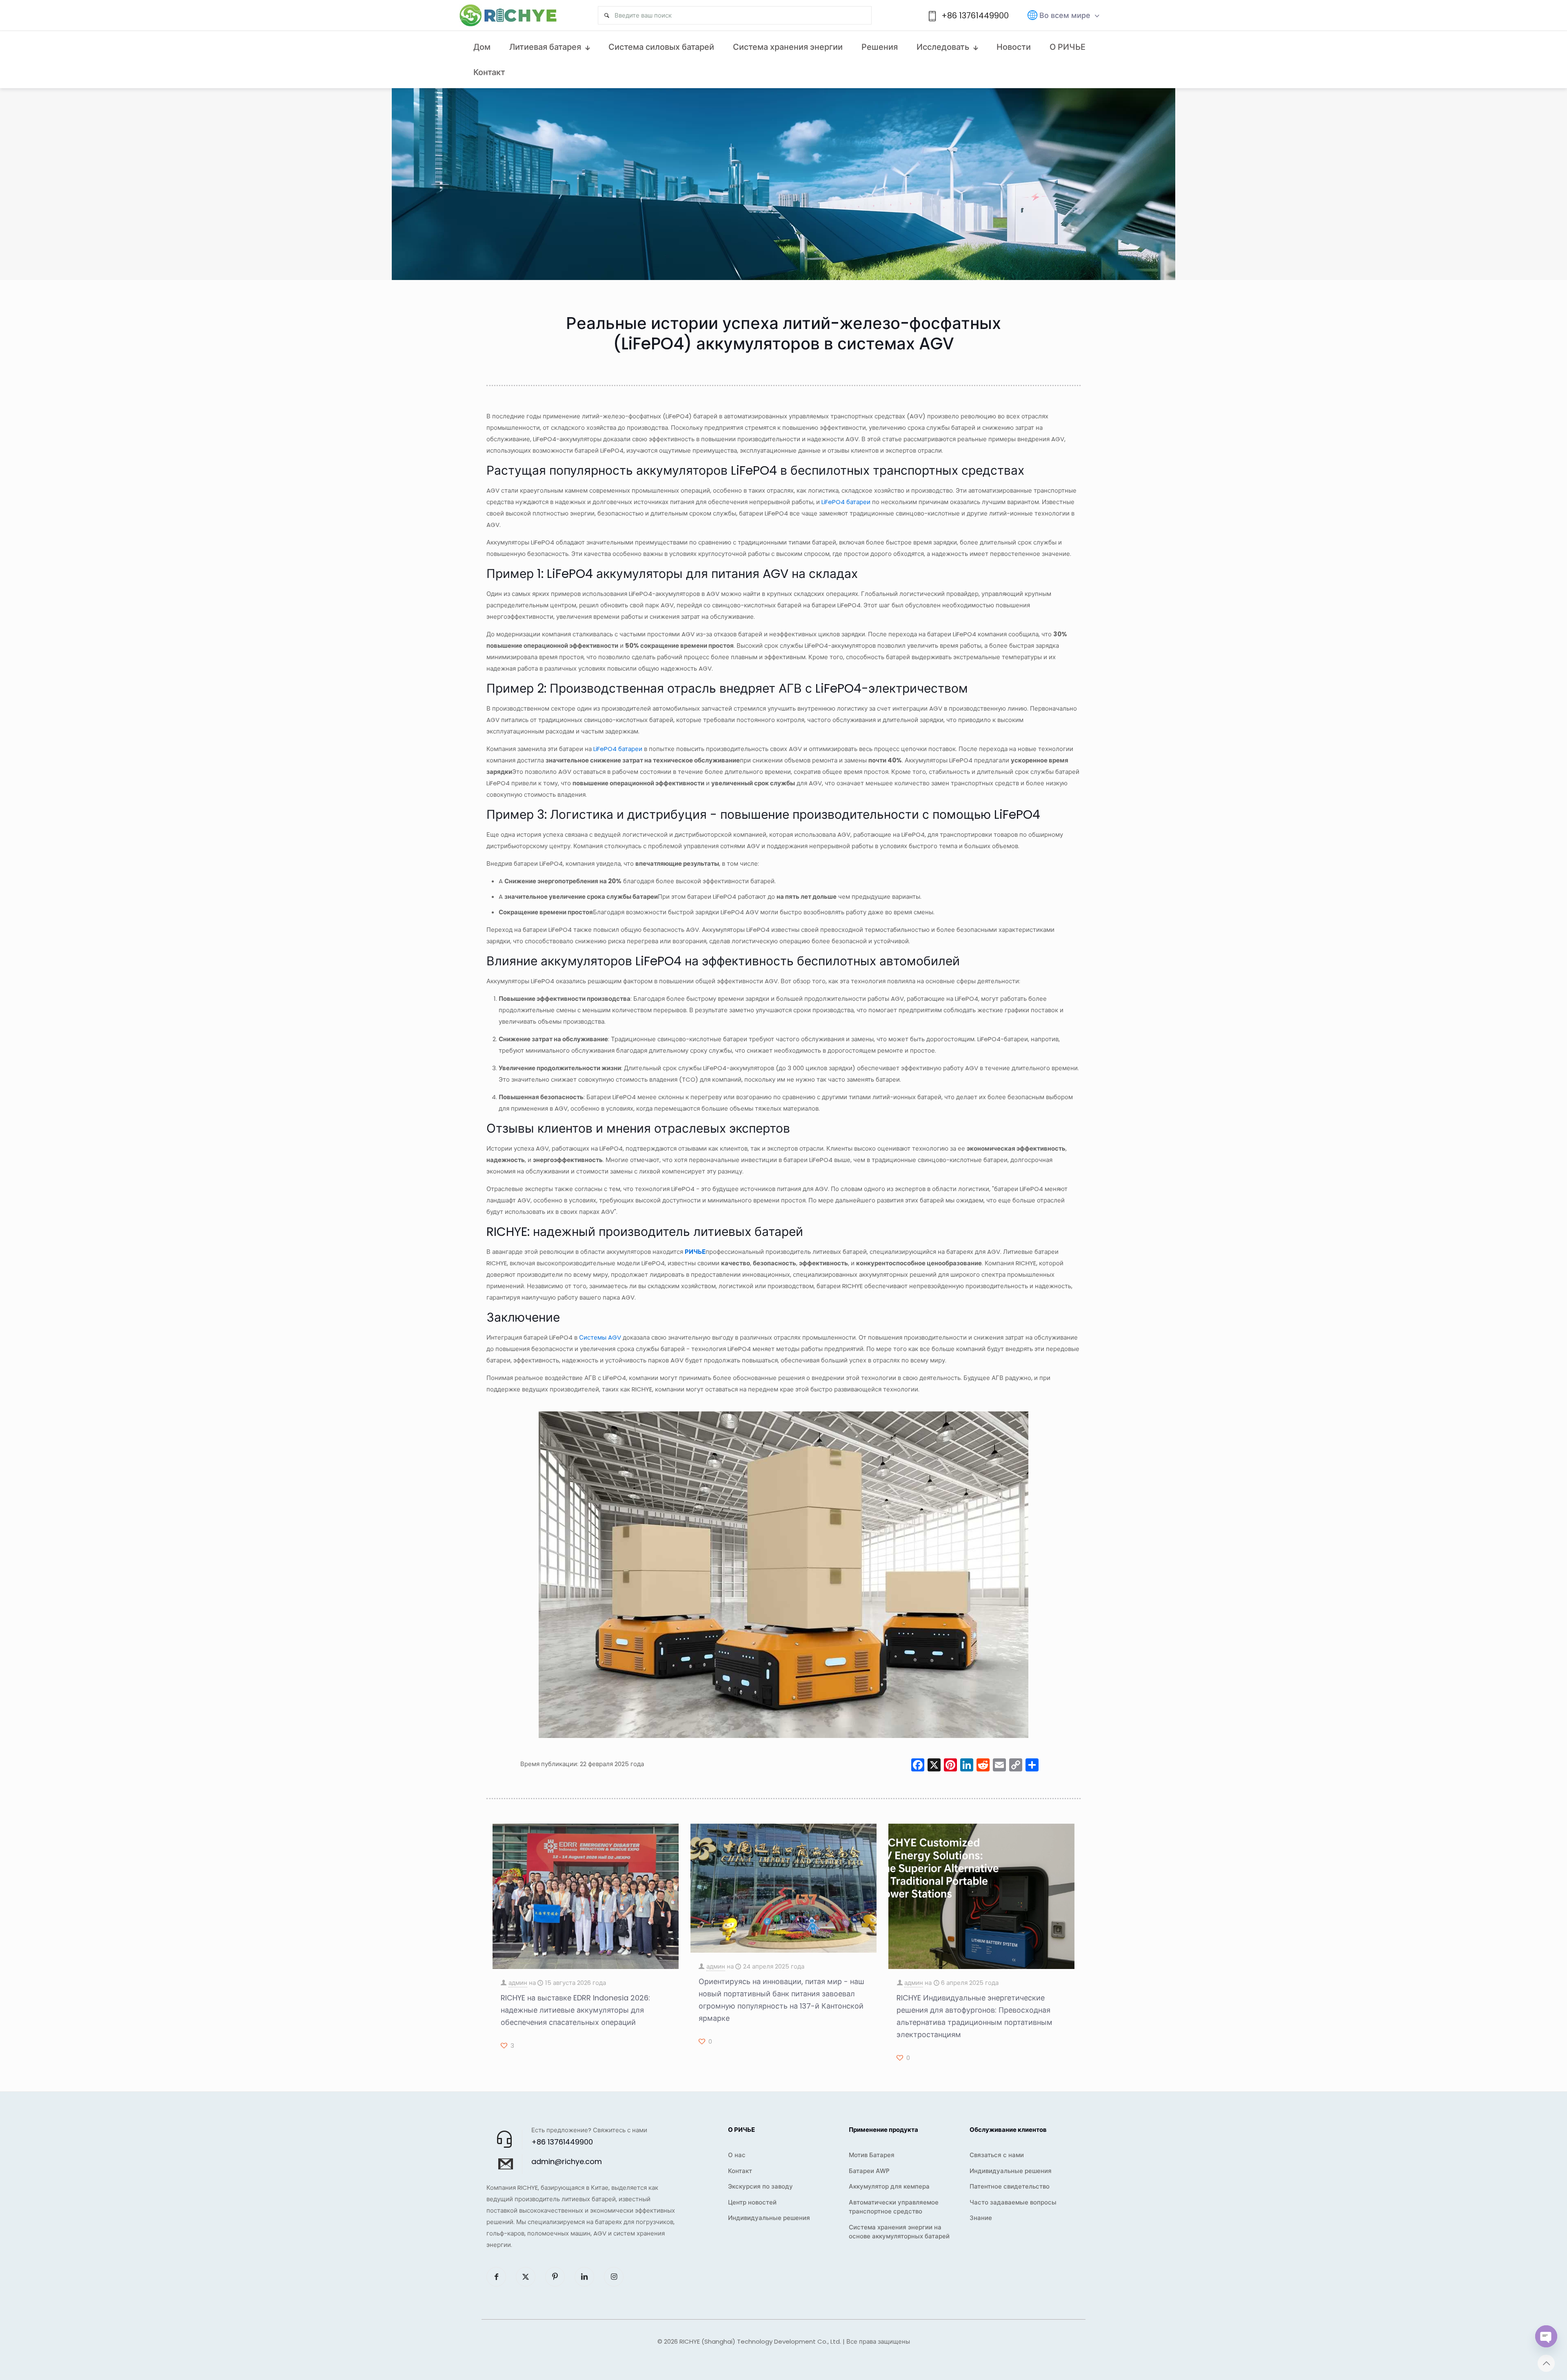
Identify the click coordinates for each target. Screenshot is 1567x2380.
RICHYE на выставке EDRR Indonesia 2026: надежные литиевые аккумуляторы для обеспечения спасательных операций (575, 2010)
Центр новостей (752, 2202)
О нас (737, 2155)
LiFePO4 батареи (846, 502)
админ (518, 1983)
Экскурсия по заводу (760, 2186)
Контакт (740, 2171)
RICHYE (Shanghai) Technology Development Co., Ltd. (760, 2341)
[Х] (934, 1766)
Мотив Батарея (872, 2155)
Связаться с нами (997, 2155)
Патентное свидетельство (1010, 2186)
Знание (981, 2218)
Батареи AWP (869, 2171)
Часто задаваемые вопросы (1013, 2202)
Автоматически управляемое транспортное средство (894, 2207)
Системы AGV (600, 1337)
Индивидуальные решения (769, 2218)
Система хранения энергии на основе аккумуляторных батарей (899, 2232)
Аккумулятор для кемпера (889, 2186)
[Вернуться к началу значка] (1546, 2363)
